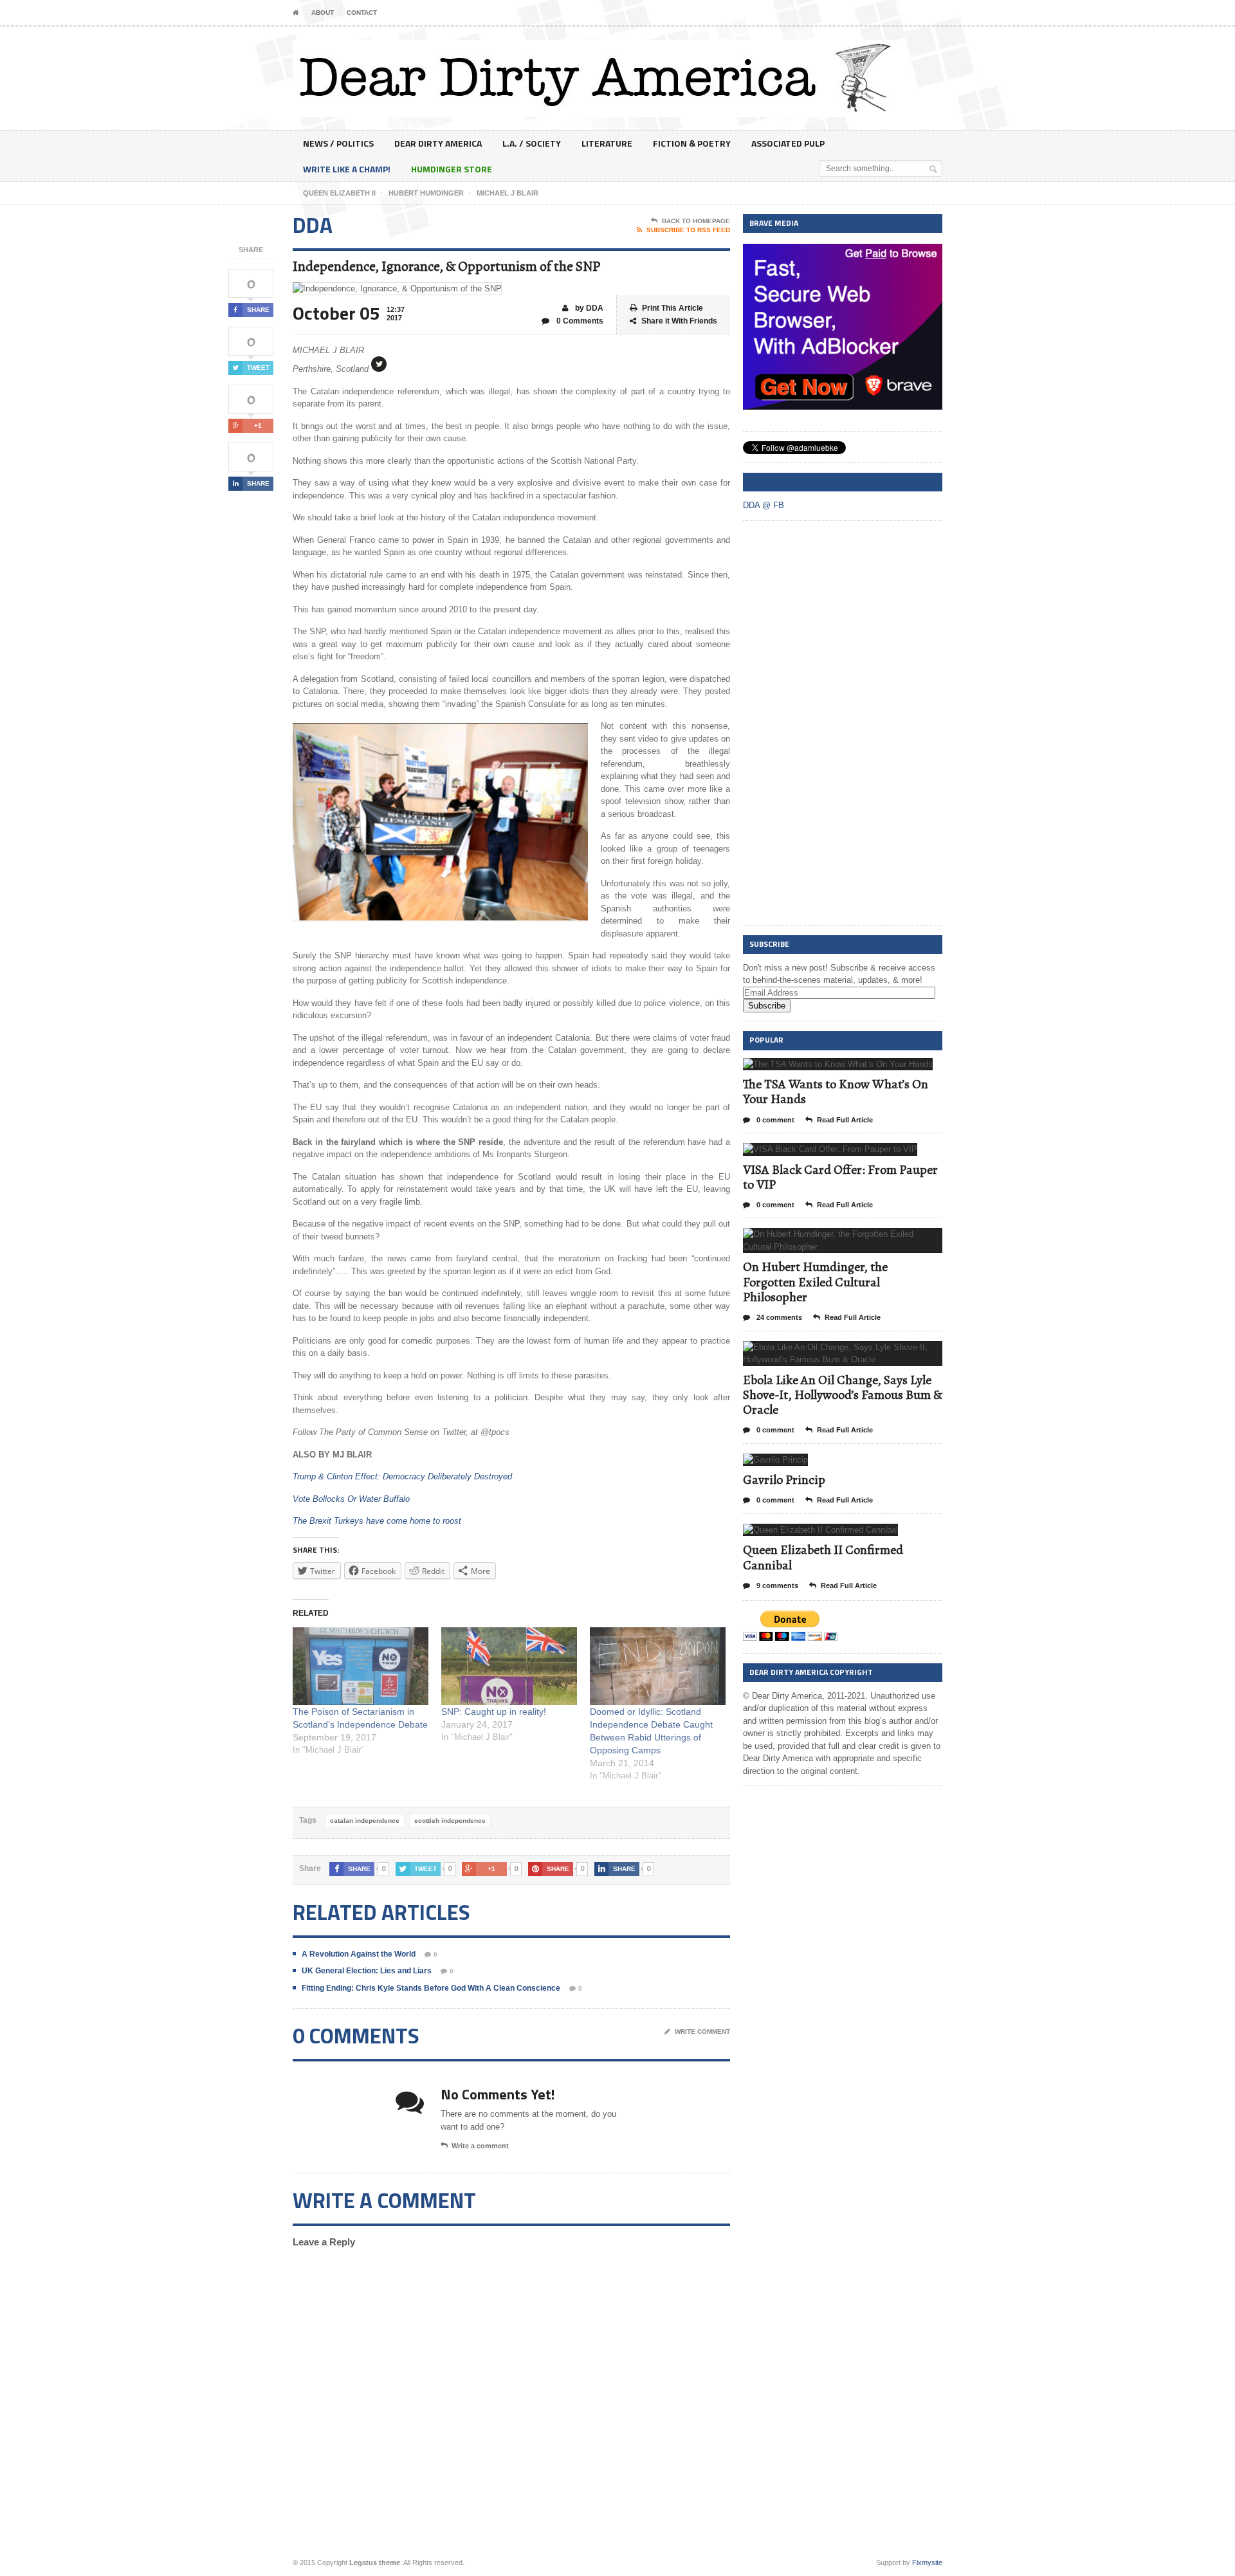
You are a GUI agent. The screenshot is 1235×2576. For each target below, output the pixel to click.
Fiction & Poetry (692, 143)
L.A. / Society (532, 143)
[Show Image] (822, 1069)
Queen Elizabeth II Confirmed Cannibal (823, 1557)
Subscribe (767, 1006)
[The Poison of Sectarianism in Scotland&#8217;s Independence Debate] (361, 1666)
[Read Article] (854, 1069)
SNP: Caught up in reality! (494, 1712)
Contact (362, 13)
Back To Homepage (696, 221)
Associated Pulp (788, 143)
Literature (607, 143)
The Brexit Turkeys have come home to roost (377, 1521)
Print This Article (672, 308)
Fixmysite (927, 2562)
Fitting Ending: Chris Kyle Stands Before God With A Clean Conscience (431, 1988)
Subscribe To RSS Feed (688, 230)
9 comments (776, 1585)
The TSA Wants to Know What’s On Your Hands (836, 1092)
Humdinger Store (452, 169)
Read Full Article (845, 1120)
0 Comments (579, 321)
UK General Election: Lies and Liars (367, 1971)
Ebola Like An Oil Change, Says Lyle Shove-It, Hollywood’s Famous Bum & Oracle (843, 1395)
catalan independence (365, 1821)
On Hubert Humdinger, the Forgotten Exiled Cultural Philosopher (815, 1282)
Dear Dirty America (438, 143)
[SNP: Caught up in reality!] (509, 1666)
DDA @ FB (767, 481)
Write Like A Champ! (347, 169)
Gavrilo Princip (784, 1480)
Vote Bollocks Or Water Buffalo (351, 1499)
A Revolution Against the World (359, 1954)
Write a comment (480, 2146)
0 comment (774, 1120)
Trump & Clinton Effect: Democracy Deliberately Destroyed (402, 1476)
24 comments (778, 1317)
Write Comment (702, 2032)
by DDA (588, 308)
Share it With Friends (679, 321)
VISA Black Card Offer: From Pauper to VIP (840, 1177)
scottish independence (450, 1821)
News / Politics (338, 143)
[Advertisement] (839, 724)
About (323, 13)
